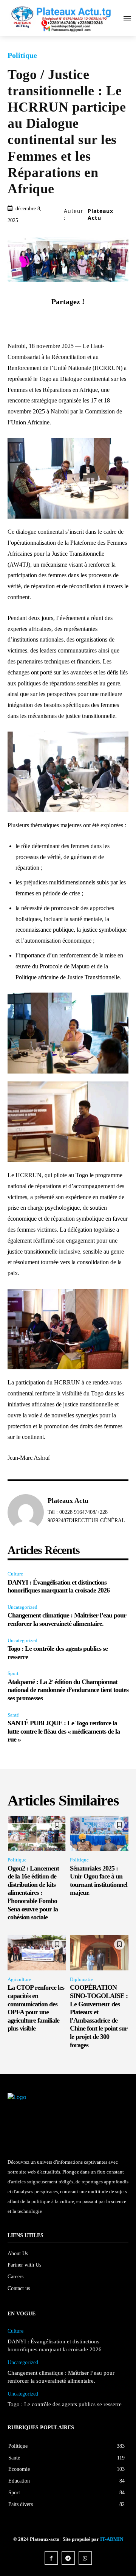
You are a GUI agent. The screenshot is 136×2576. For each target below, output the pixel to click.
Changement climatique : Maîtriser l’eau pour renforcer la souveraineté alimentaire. (67, 1619)
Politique (22, 55)
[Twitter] (59, 319)
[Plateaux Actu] (26, 1512)
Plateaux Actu (100, 214)
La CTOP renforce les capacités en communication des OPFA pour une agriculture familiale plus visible (36, 2008)
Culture (15, 1574)
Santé (13, 1715)
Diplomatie (81, 1979)
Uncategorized (22, 1607)
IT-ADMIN (112, 2539)
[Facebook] (42, 319)
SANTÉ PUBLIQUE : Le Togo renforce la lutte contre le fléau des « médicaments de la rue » (64, 1731)
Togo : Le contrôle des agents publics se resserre (65, 2404)
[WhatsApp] (94, 319)
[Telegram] (68, 2558)
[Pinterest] (77, 319)
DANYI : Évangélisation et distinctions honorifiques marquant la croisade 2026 (59, 1586)
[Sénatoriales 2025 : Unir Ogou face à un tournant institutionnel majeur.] (99, 1833)
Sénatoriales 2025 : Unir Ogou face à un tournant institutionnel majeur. (99, 1881)
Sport (13, 1673)
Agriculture (19, 1979)
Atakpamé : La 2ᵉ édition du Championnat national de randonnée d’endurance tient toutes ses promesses (68, 1690)
